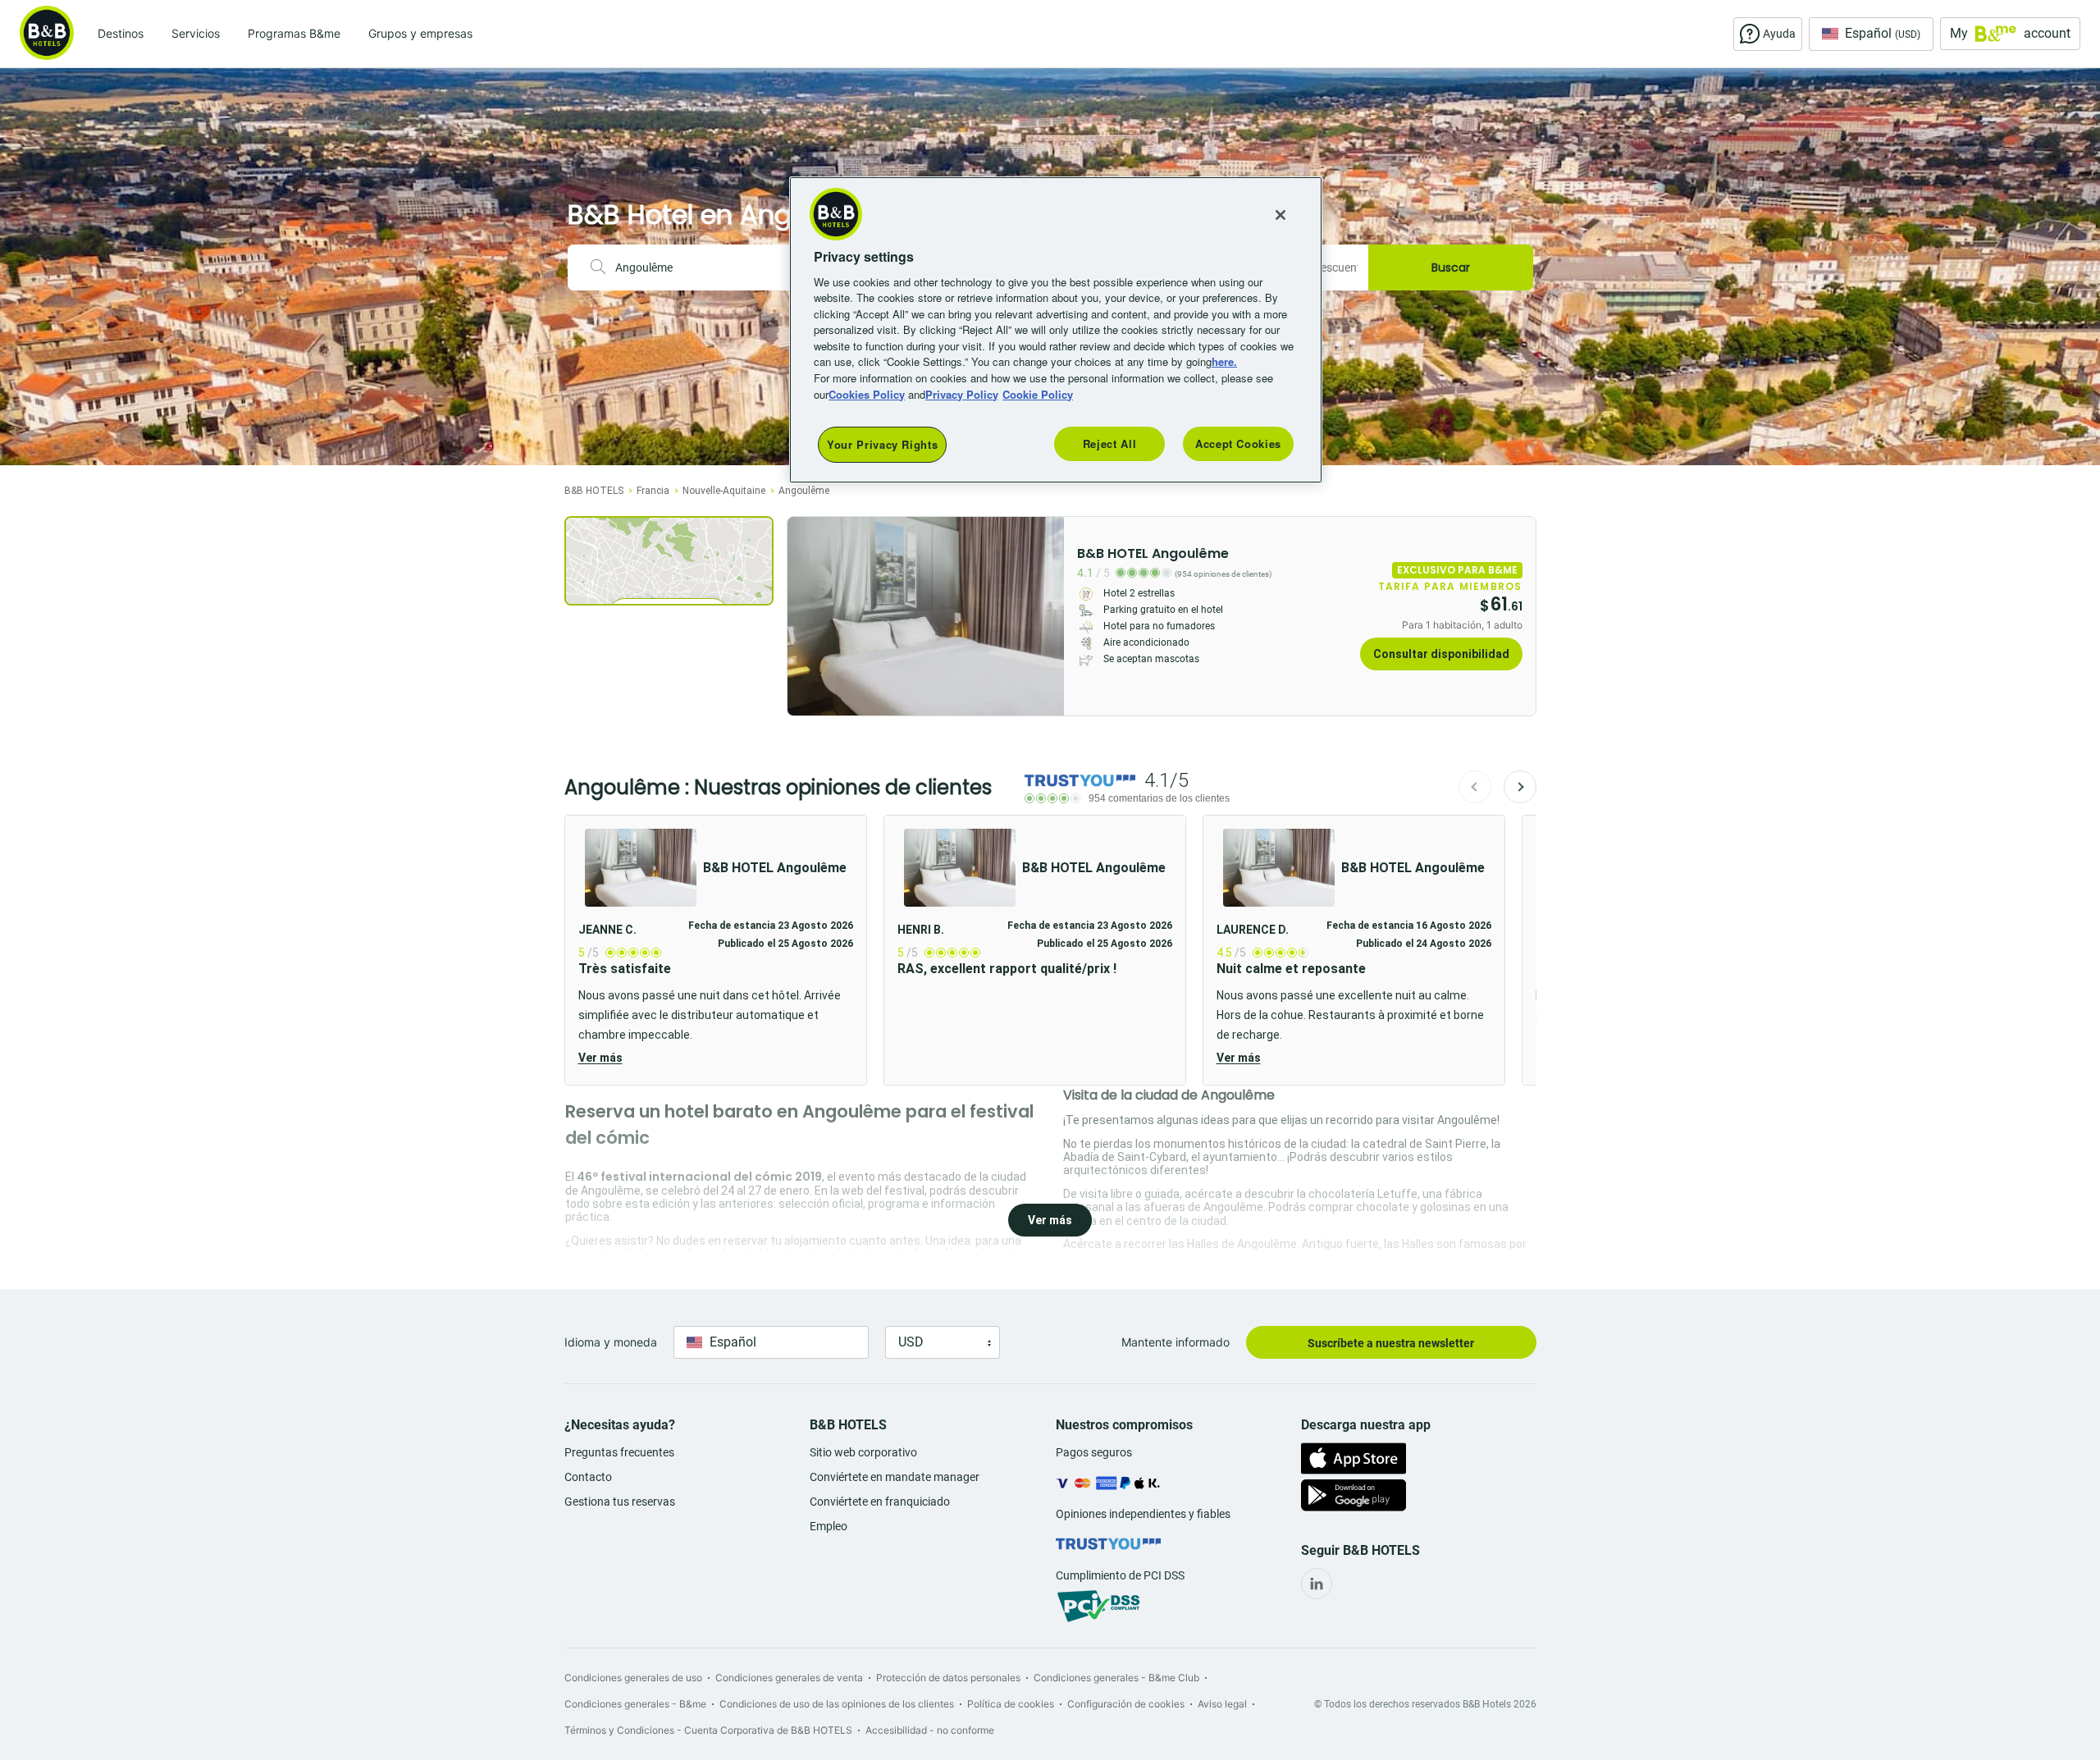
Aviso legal (1222, 1704)
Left (805, 616)
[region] (1056, 330)
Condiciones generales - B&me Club (1116, 1678)
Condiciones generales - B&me (635, 1704)
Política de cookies (1011, 1704)
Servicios (196, 33)
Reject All (1110, 443)
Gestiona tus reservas (620, 1502)
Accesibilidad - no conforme (930, 1730)
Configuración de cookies (1126, 1704)
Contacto (588, 1477)
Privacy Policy (962, 394)
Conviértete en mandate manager (895, 1477)
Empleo (829, 1526)
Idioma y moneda (611, 1342)
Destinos (121, 33)
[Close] (1281, 215)
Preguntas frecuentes (619, 1452)
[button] (716, 950)
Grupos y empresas (420, 33)
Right (1047, 616)
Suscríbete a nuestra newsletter (1391, 1343)
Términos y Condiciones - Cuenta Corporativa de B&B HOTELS (708, 1730)
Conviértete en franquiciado (880, 1502)
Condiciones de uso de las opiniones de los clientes (837, 1704)
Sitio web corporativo (863, 1452)
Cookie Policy (1038, 394)
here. (1224, 361)
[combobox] (705, 267)
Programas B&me (294, 33)
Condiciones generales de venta (789, 1678)
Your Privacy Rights (882, 444)
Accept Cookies (1238, 443)
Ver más (600, 1058)
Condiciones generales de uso (633, 1678)
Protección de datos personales (948, 1678)
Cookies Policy (867, 394)
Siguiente (1520, 787)
